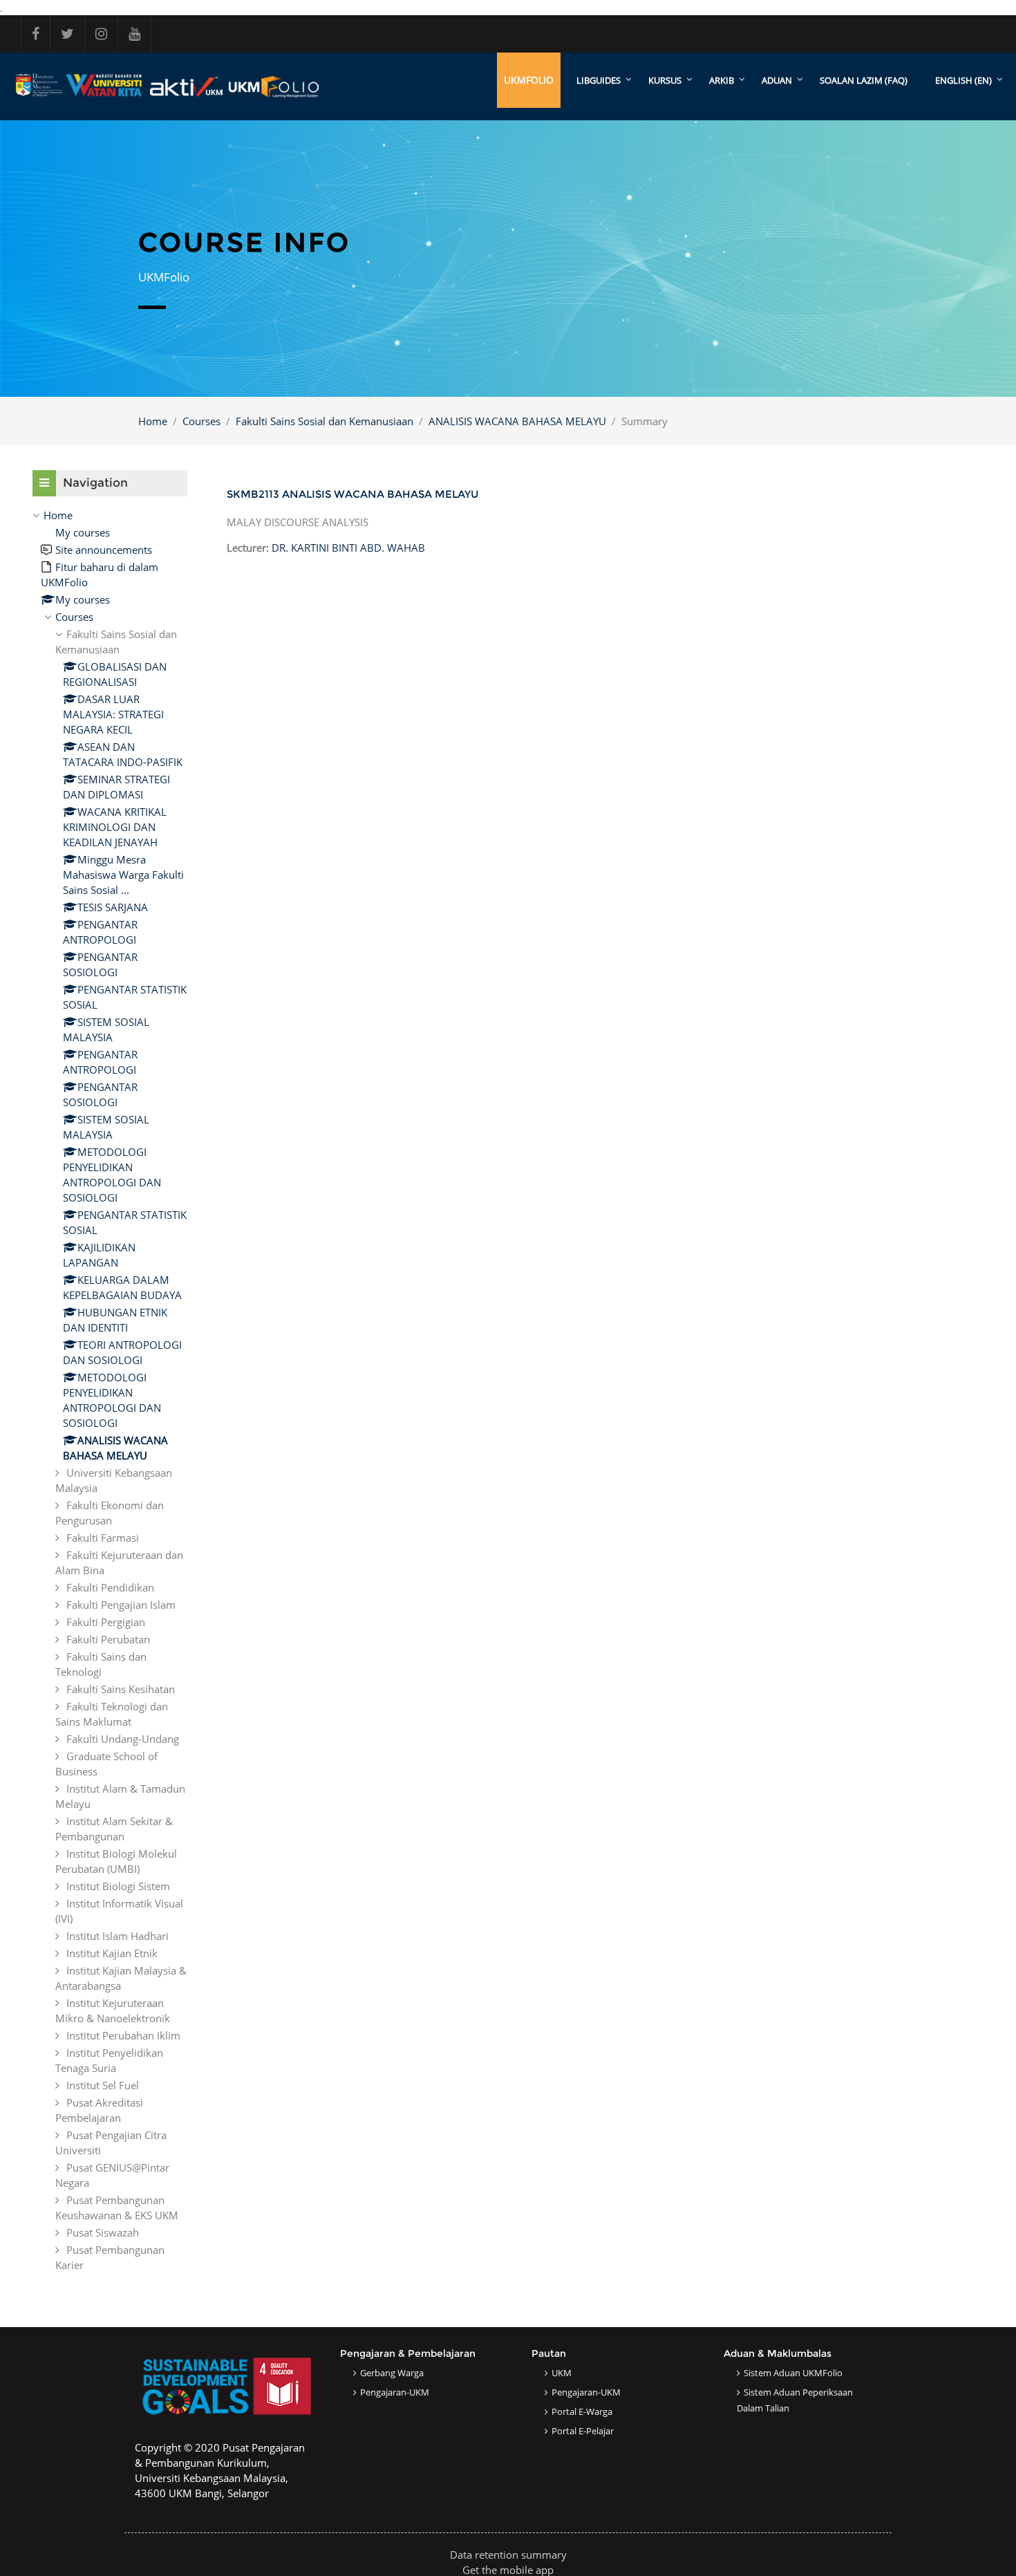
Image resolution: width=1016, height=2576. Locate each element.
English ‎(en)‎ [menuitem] (963, 80)
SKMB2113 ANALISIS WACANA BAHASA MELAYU (353, 494)
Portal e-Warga (582, 2411)
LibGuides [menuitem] (599, 80)
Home (153, 421)
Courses (201, 421)
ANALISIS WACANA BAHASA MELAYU (517, 421)
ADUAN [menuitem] (777, 80)
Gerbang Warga (392, 2373)
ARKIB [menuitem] (722, 80)
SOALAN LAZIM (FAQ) (864, 80)
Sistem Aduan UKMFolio (793, 2373)
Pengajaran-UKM (395, 2392)
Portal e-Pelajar (583, 2431)
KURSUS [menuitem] (665, 80)
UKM (562, 2373)
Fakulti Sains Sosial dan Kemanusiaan (324, 421)
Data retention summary (508, 2555)
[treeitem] (110, 1390)
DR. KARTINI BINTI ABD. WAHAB (348, 548)
